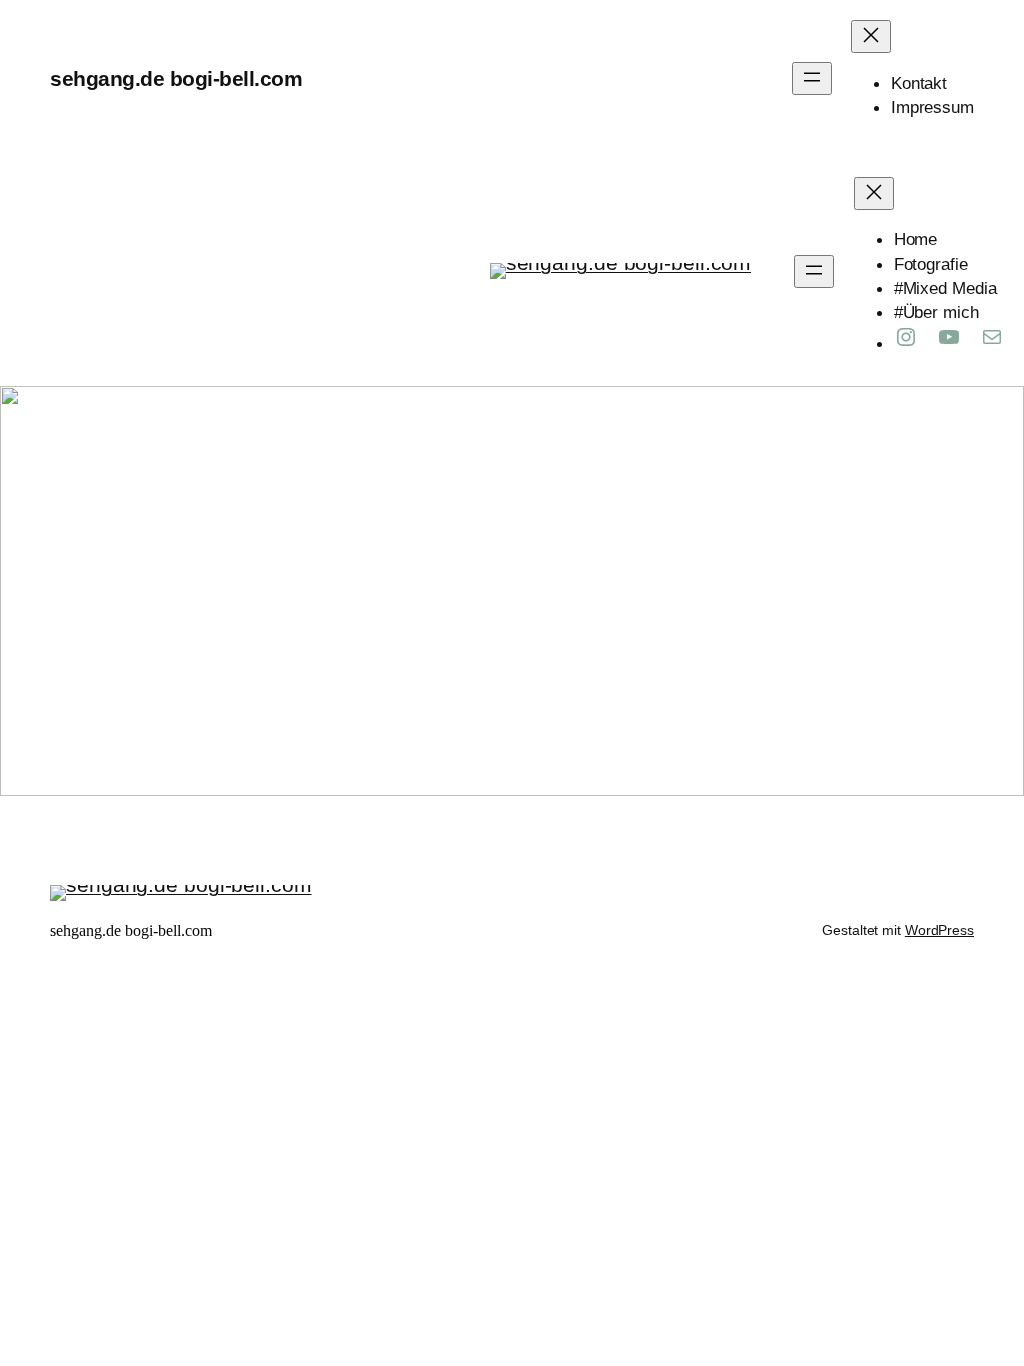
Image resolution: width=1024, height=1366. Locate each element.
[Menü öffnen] (812, 78)
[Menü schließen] (871, 36)
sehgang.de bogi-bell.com (176, 78)
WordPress (939, 930)
